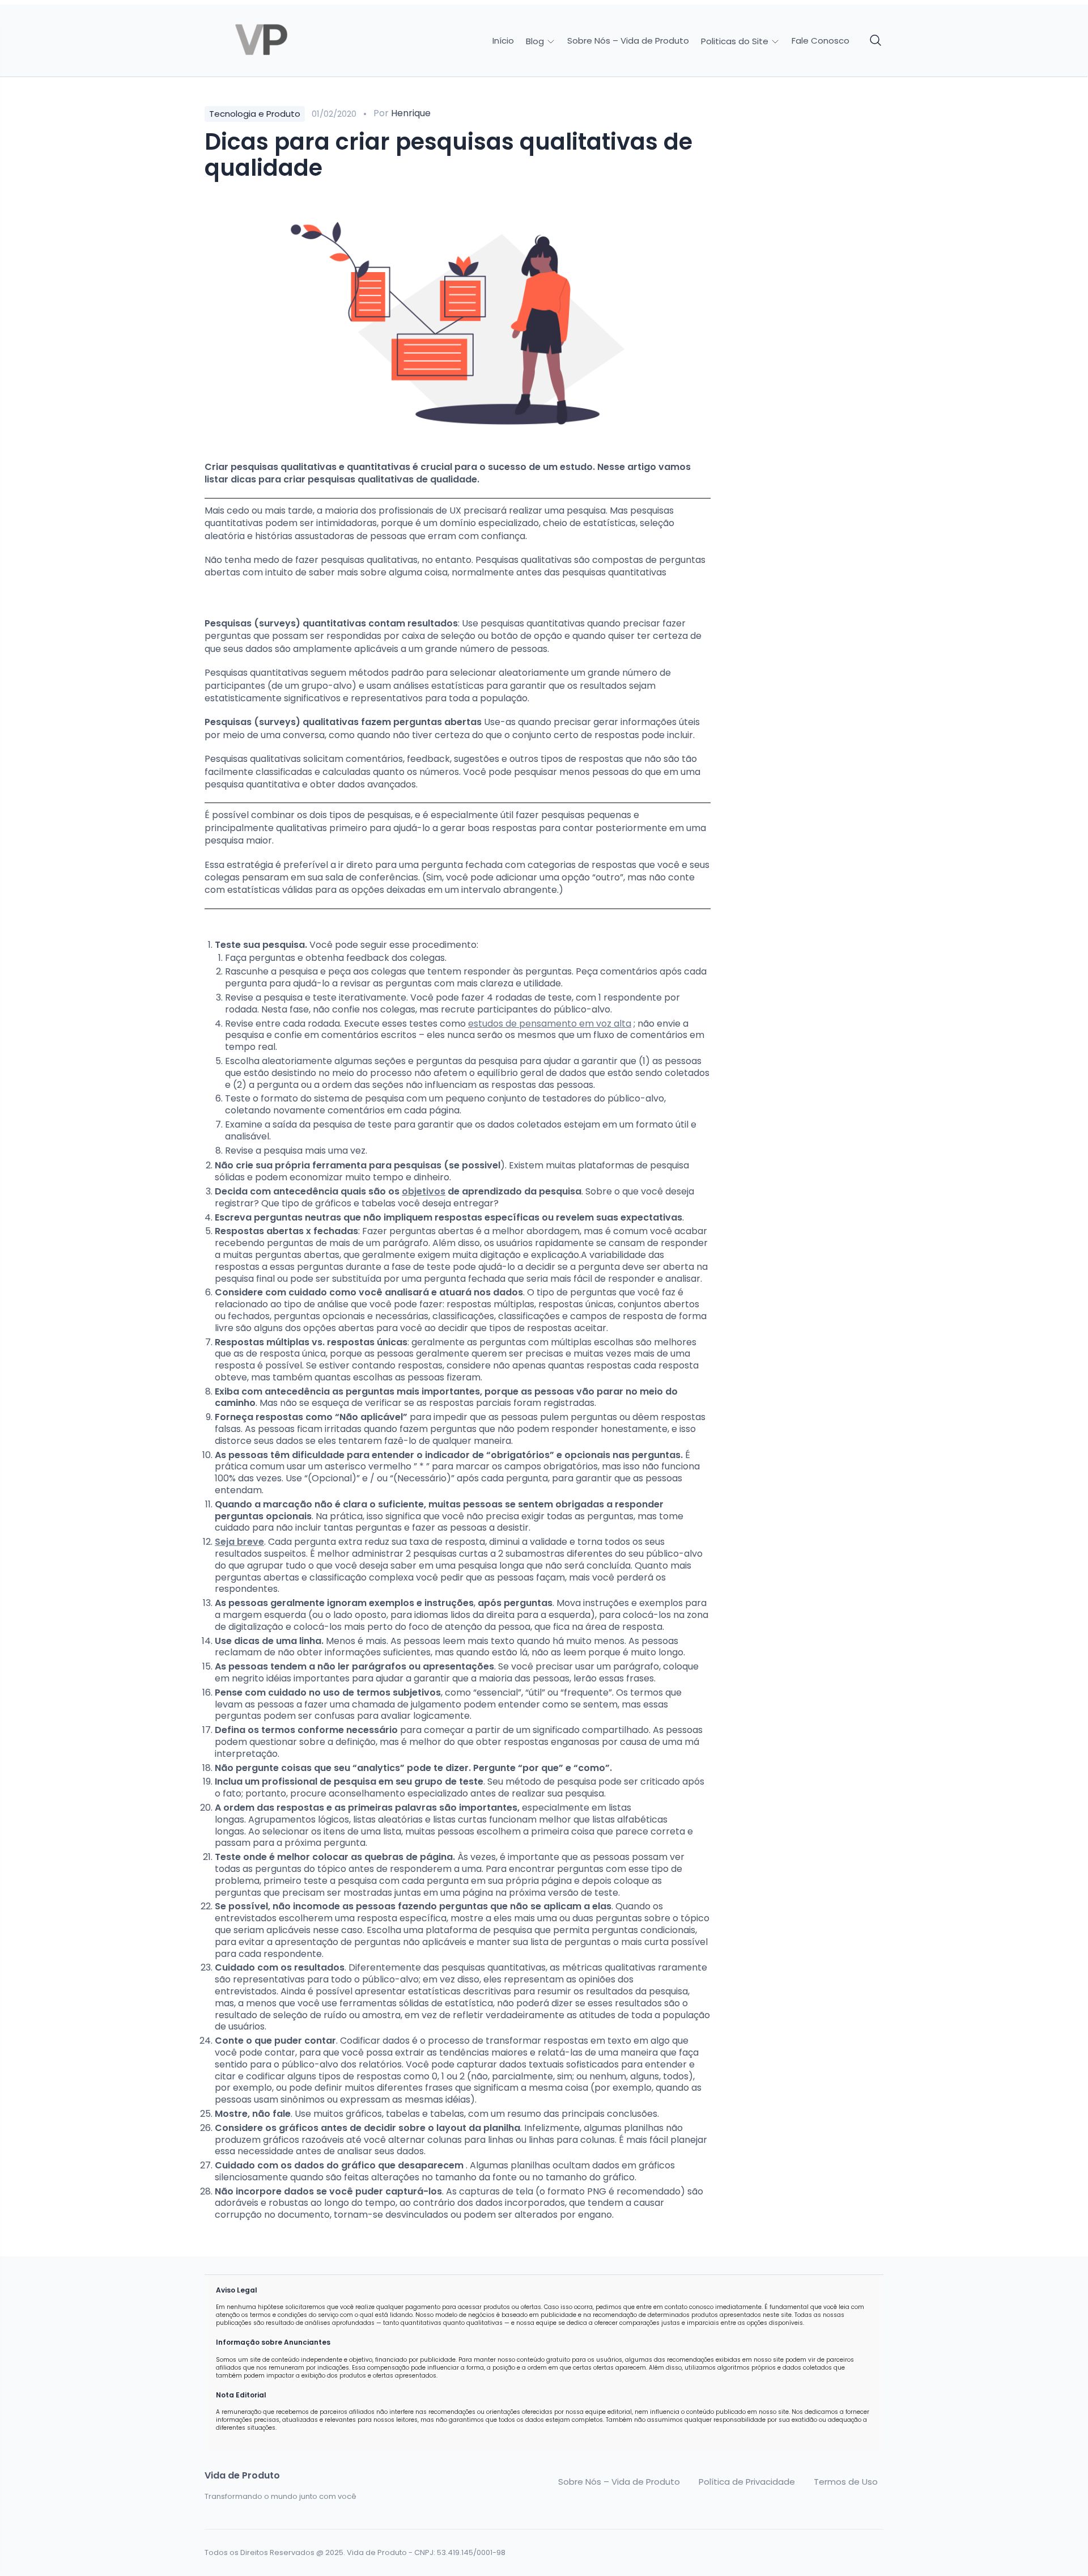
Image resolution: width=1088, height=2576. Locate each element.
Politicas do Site (736, 41)
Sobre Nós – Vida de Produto (628, 41)
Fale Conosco (821, 41)
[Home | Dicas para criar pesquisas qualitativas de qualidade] (284, 41)
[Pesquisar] (876, 41)
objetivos (424, 1191)
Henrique (411, 113)
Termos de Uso (846, 2482)
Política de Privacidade (747, 2482)
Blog (536, 41)
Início (503, 41)
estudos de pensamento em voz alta (550, 1024)
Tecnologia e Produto (255, 114)
